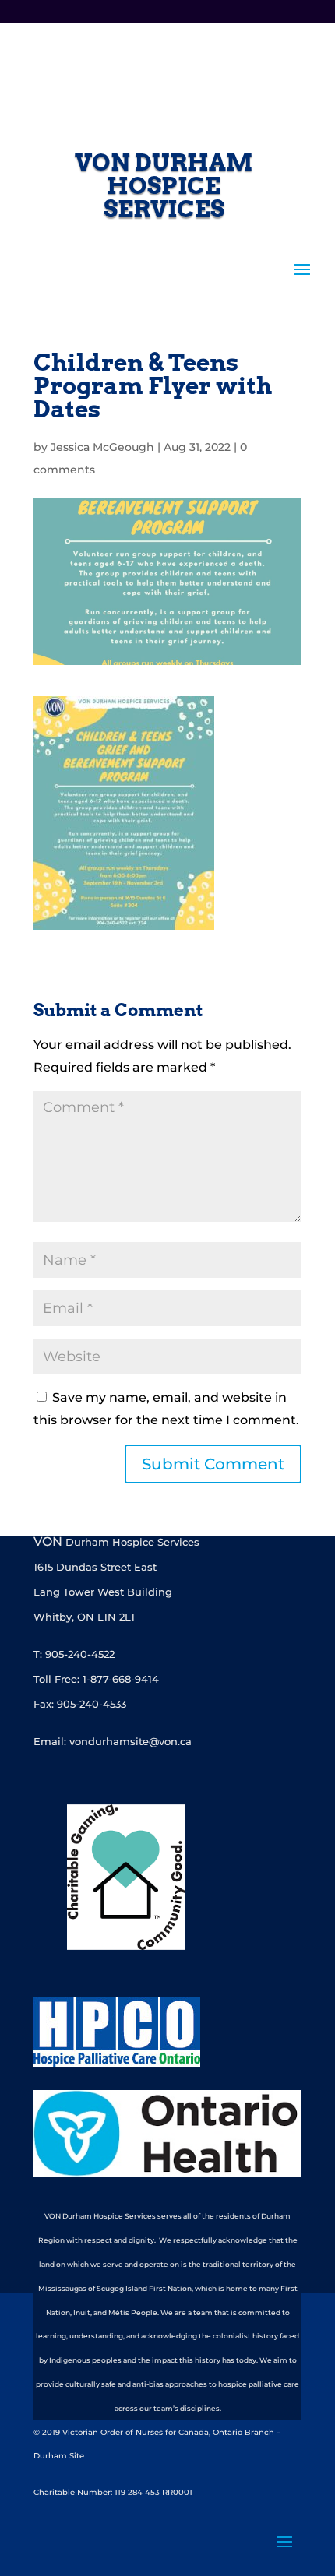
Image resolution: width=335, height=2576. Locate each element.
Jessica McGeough (102, 447)
